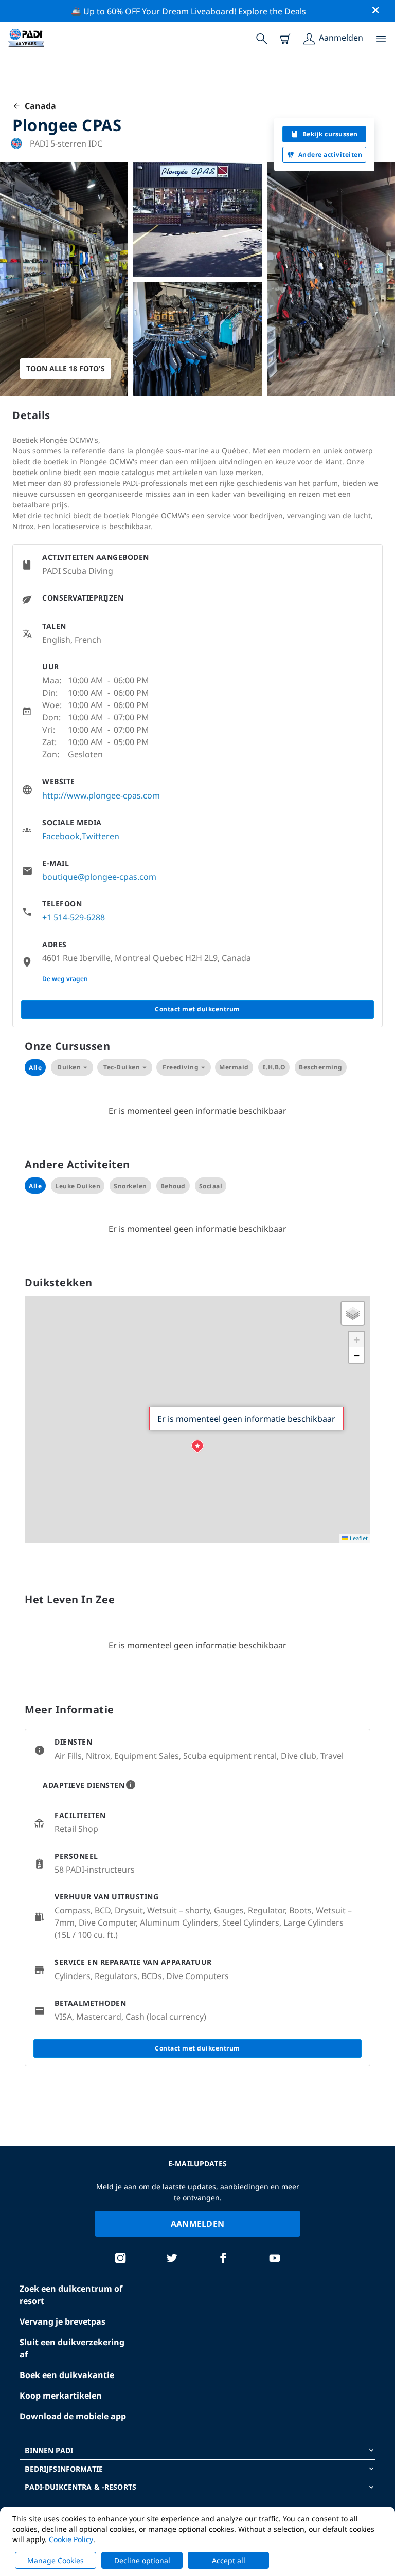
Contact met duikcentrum (197, 1009)
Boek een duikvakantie (67, 2375)
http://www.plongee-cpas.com (101, 795)
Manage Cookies (56, 2560)
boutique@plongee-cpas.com (99, 877)
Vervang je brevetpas (62, 2321)
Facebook (61, 836)
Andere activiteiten (330, 155)
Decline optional (142, 2560)
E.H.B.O (274, 1067)
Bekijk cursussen (330, 134)
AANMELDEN (198, 2224)
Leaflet (358, 1538)
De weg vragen (65, 979)
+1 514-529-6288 (74, 917)
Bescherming (321, 1067)
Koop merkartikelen (61, 2396)
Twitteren (101, 836)
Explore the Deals (272, 11)
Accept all (229, 2560)
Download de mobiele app (73, 2416)
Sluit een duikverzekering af (72, 2348)
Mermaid (234, 1067)
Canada (38, 106)
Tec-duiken (122, 1067)
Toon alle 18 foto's (66, 368)
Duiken (69, 1067)
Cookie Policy (71, 2539)
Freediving (181, 1067)
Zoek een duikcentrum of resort (71, 2295)
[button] (197, 1446)
